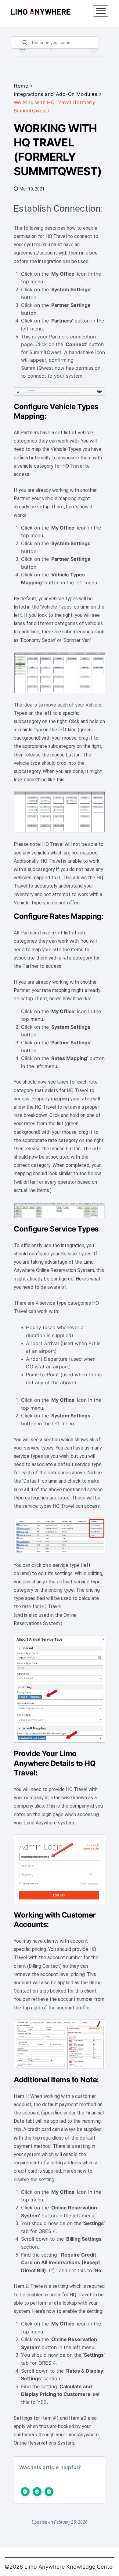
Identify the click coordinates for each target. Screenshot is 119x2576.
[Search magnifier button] (25, 43)
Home (21, 86)
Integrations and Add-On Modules (55, 94)
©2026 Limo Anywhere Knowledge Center (60, 2567)
